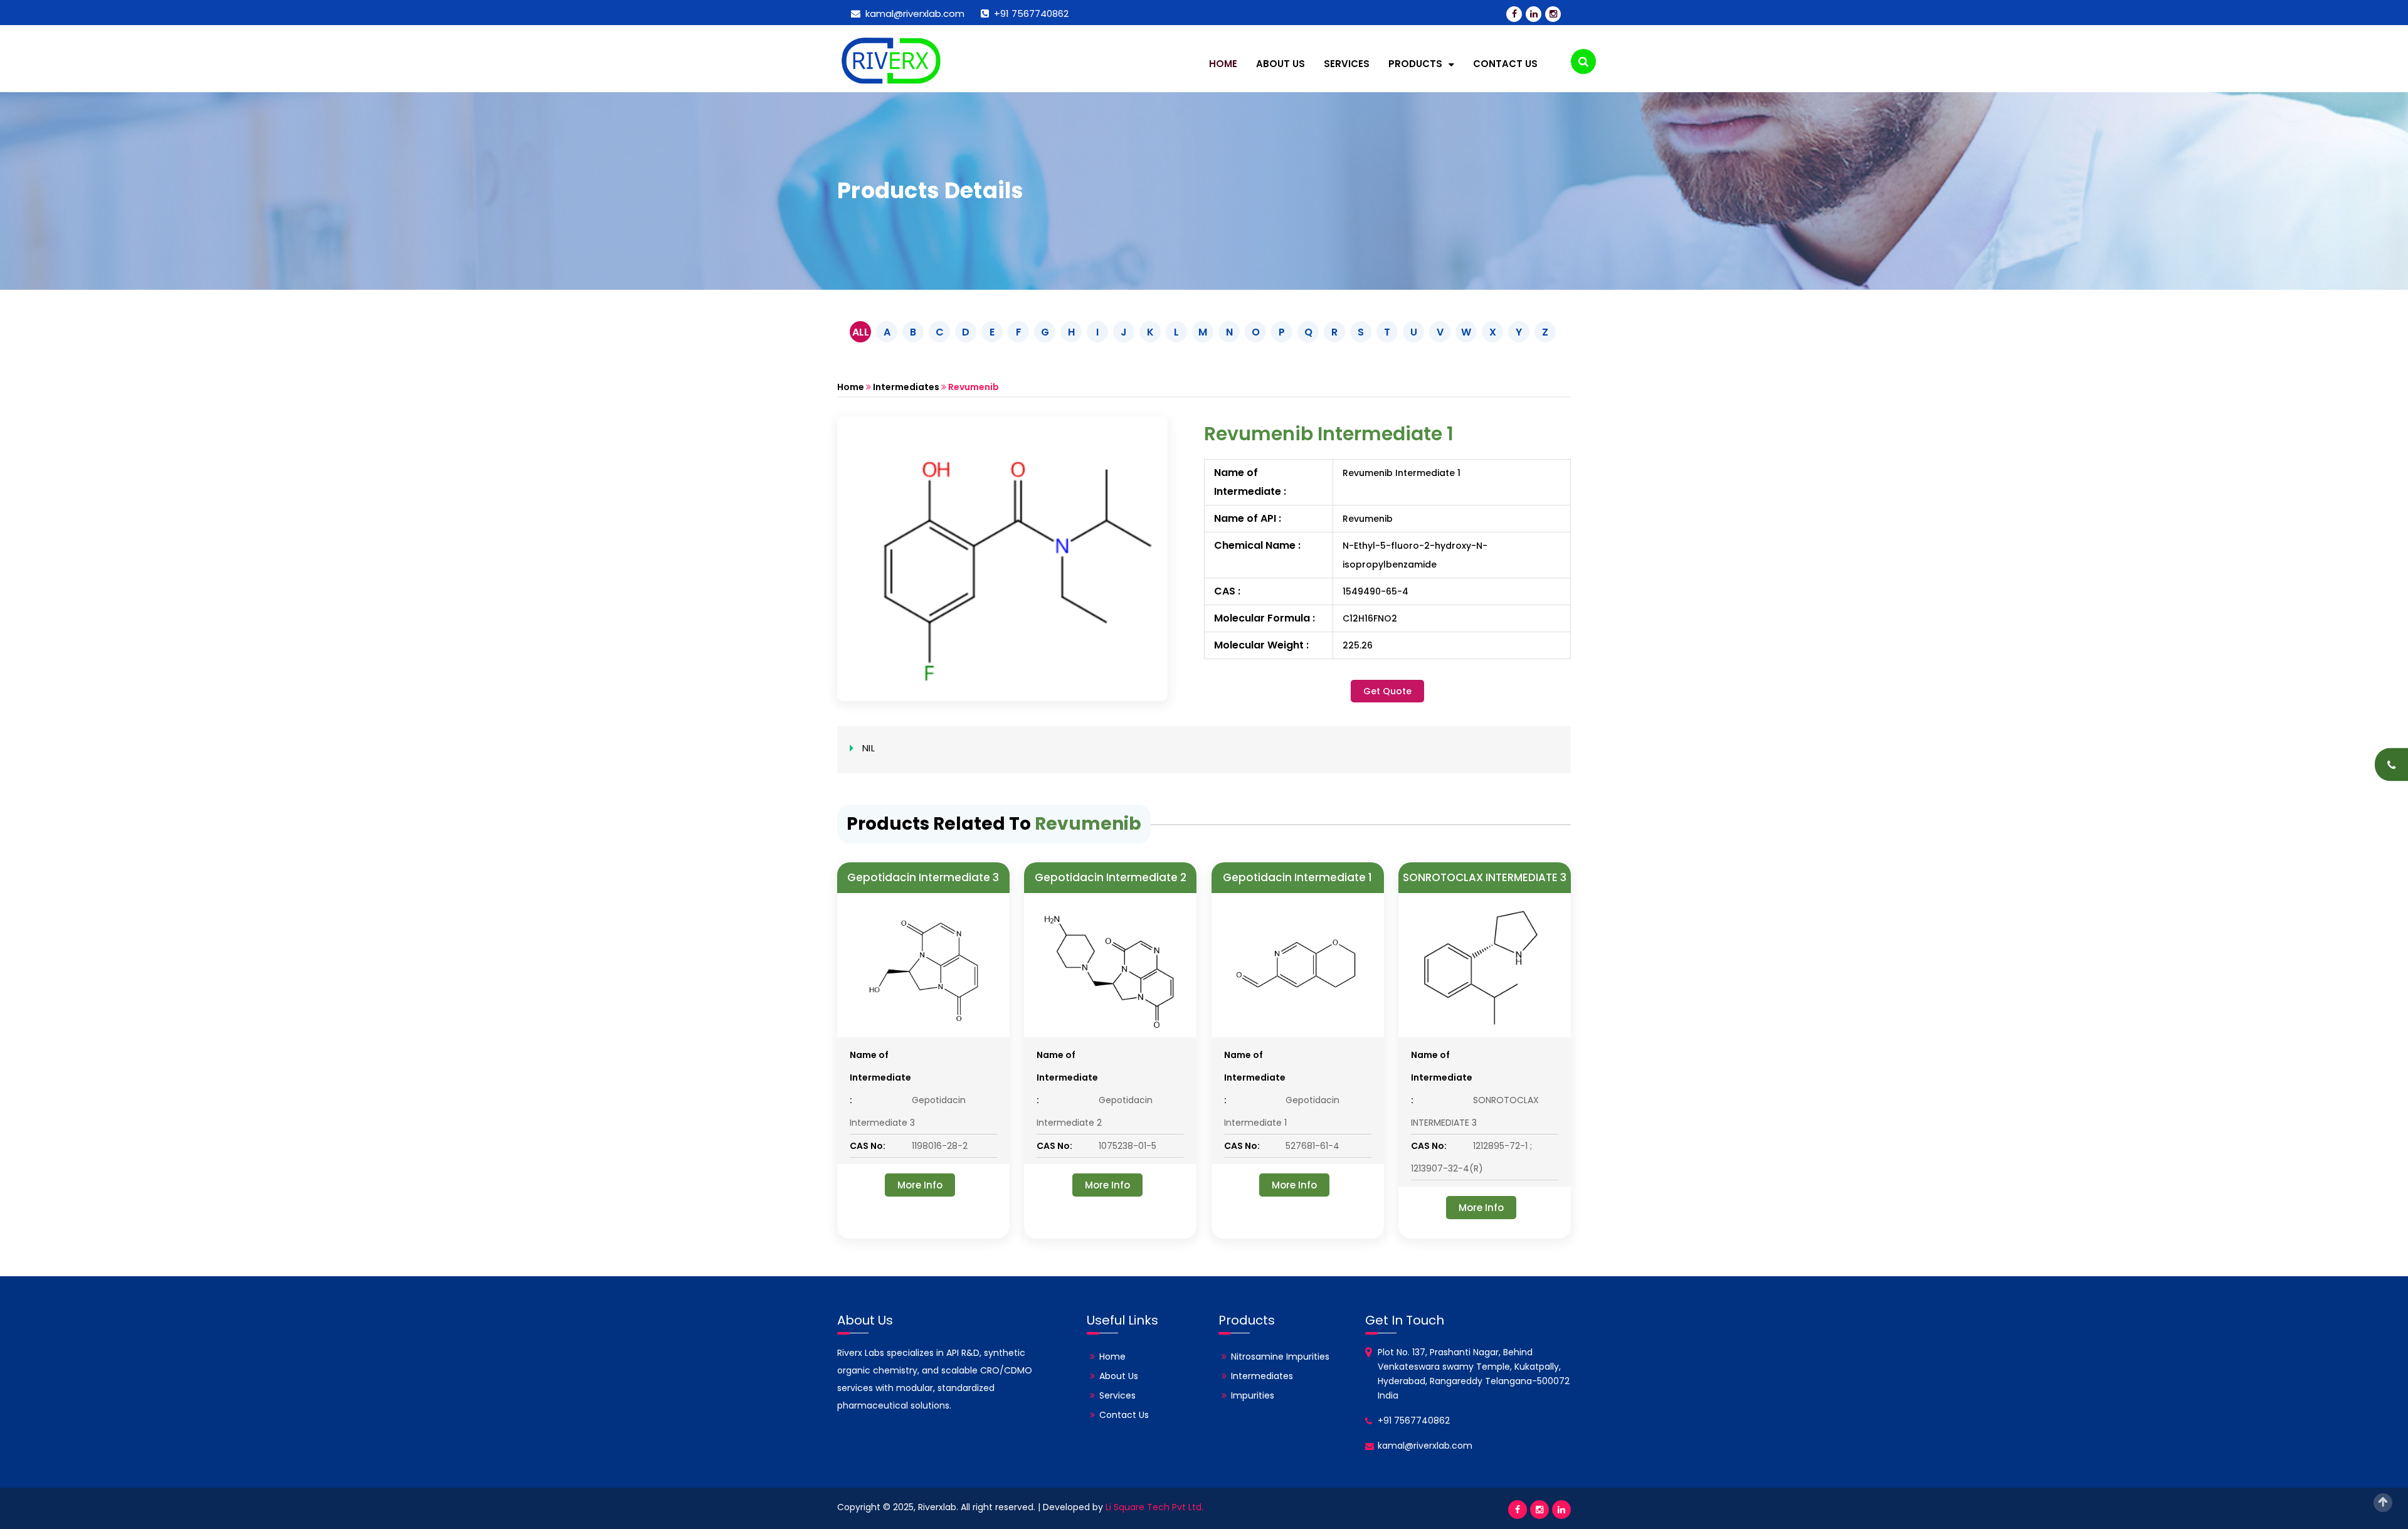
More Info (920, 1185)
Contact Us (1505, 64)
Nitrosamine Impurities (1280, 1357)
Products (1417, 64)
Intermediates (906, 387)
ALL (861, 332)
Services (1347, 64)
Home (1223, 64)
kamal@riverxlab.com (912, 13)
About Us (1281, 64)
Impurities (1253, 1395)
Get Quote (1387, 691)
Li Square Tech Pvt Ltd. (1154, 1507)
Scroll (2383, 1503)
